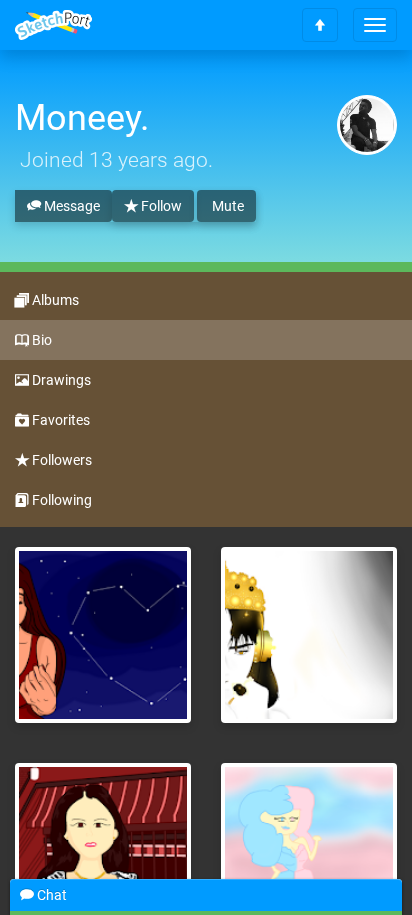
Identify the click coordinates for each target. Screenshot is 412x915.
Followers (60, 460)
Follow (160, 206)
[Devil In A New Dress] (103, 635)
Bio (40, 340)
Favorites (59, 420)
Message (70, 206)
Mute (226, 206)
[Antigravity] (309, 635)
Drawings (60, 380)
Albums (54, 300)
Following (60, 500)
